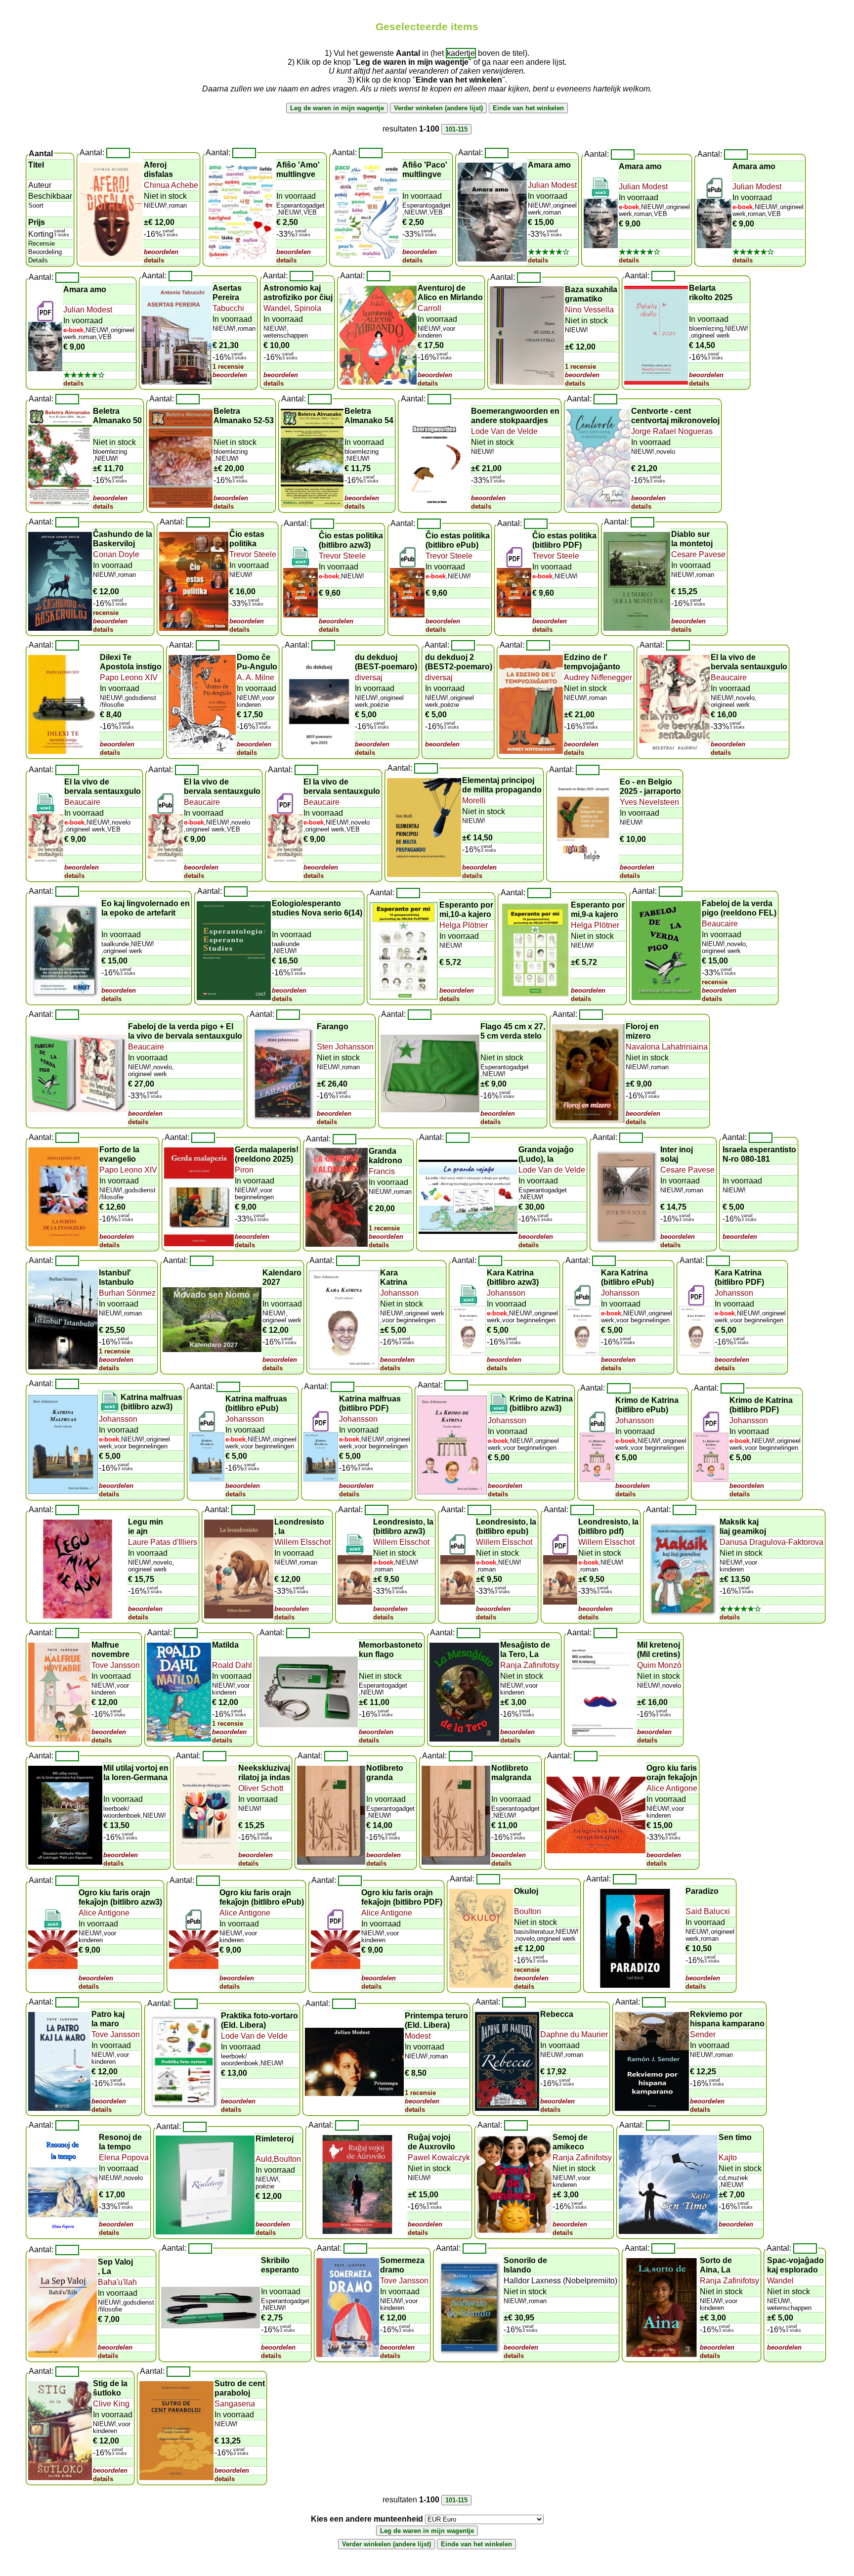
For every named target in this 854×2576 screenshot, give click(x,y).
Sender (703, 2034)
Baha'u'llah (117, 2282)
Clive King (111, 2404)
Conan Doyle (116, 554)
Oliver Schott (261, 1788)
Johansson (399, 1293)
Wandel (277, 308)
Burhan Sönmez (127, 1293)
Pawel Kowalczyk (439, 2158)
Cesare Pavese (698, 554)
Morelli (474, 801)
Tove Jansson (116, 1665)
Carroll (429, 308)
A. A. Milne (256, 677)
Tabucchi (228, 308)
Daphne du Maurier (574, 2034)
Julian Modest (552, 185)
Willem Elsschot (302, 1542)
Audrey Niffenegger (598, 677)
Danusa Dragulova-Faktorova (771, 1542)
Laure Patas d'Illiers (163, 1542)
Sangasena (235, 2404)
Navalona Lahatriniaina (667, 1047)
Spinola (307, 308)
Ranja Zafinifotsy (530, 1665)
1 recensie (228, 367)
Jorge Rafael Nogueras (672, 431)
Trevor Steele (253, 554)
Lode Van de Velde (504, 431)
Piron (244, 1170)
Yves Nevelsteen (649, 802)
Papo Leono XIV (129, 677)
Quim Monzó (659, 1665)
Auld (264, 2159)
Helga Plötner (464, 925)
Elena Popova (124, 2158)
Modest (418, 2036)
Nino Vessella (589, 310)
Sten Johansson (345, 1047)
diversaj (369, 677)
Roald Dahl (232, 1665)
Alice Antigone (672, 1788)
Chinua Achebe (171, 185)
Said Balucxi (708, 1911)
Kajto (728, 2158)
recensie (106, 613)
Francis (382, 1171)
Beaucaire (729, 677)
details (154, 260)
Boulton (528, 1911)
